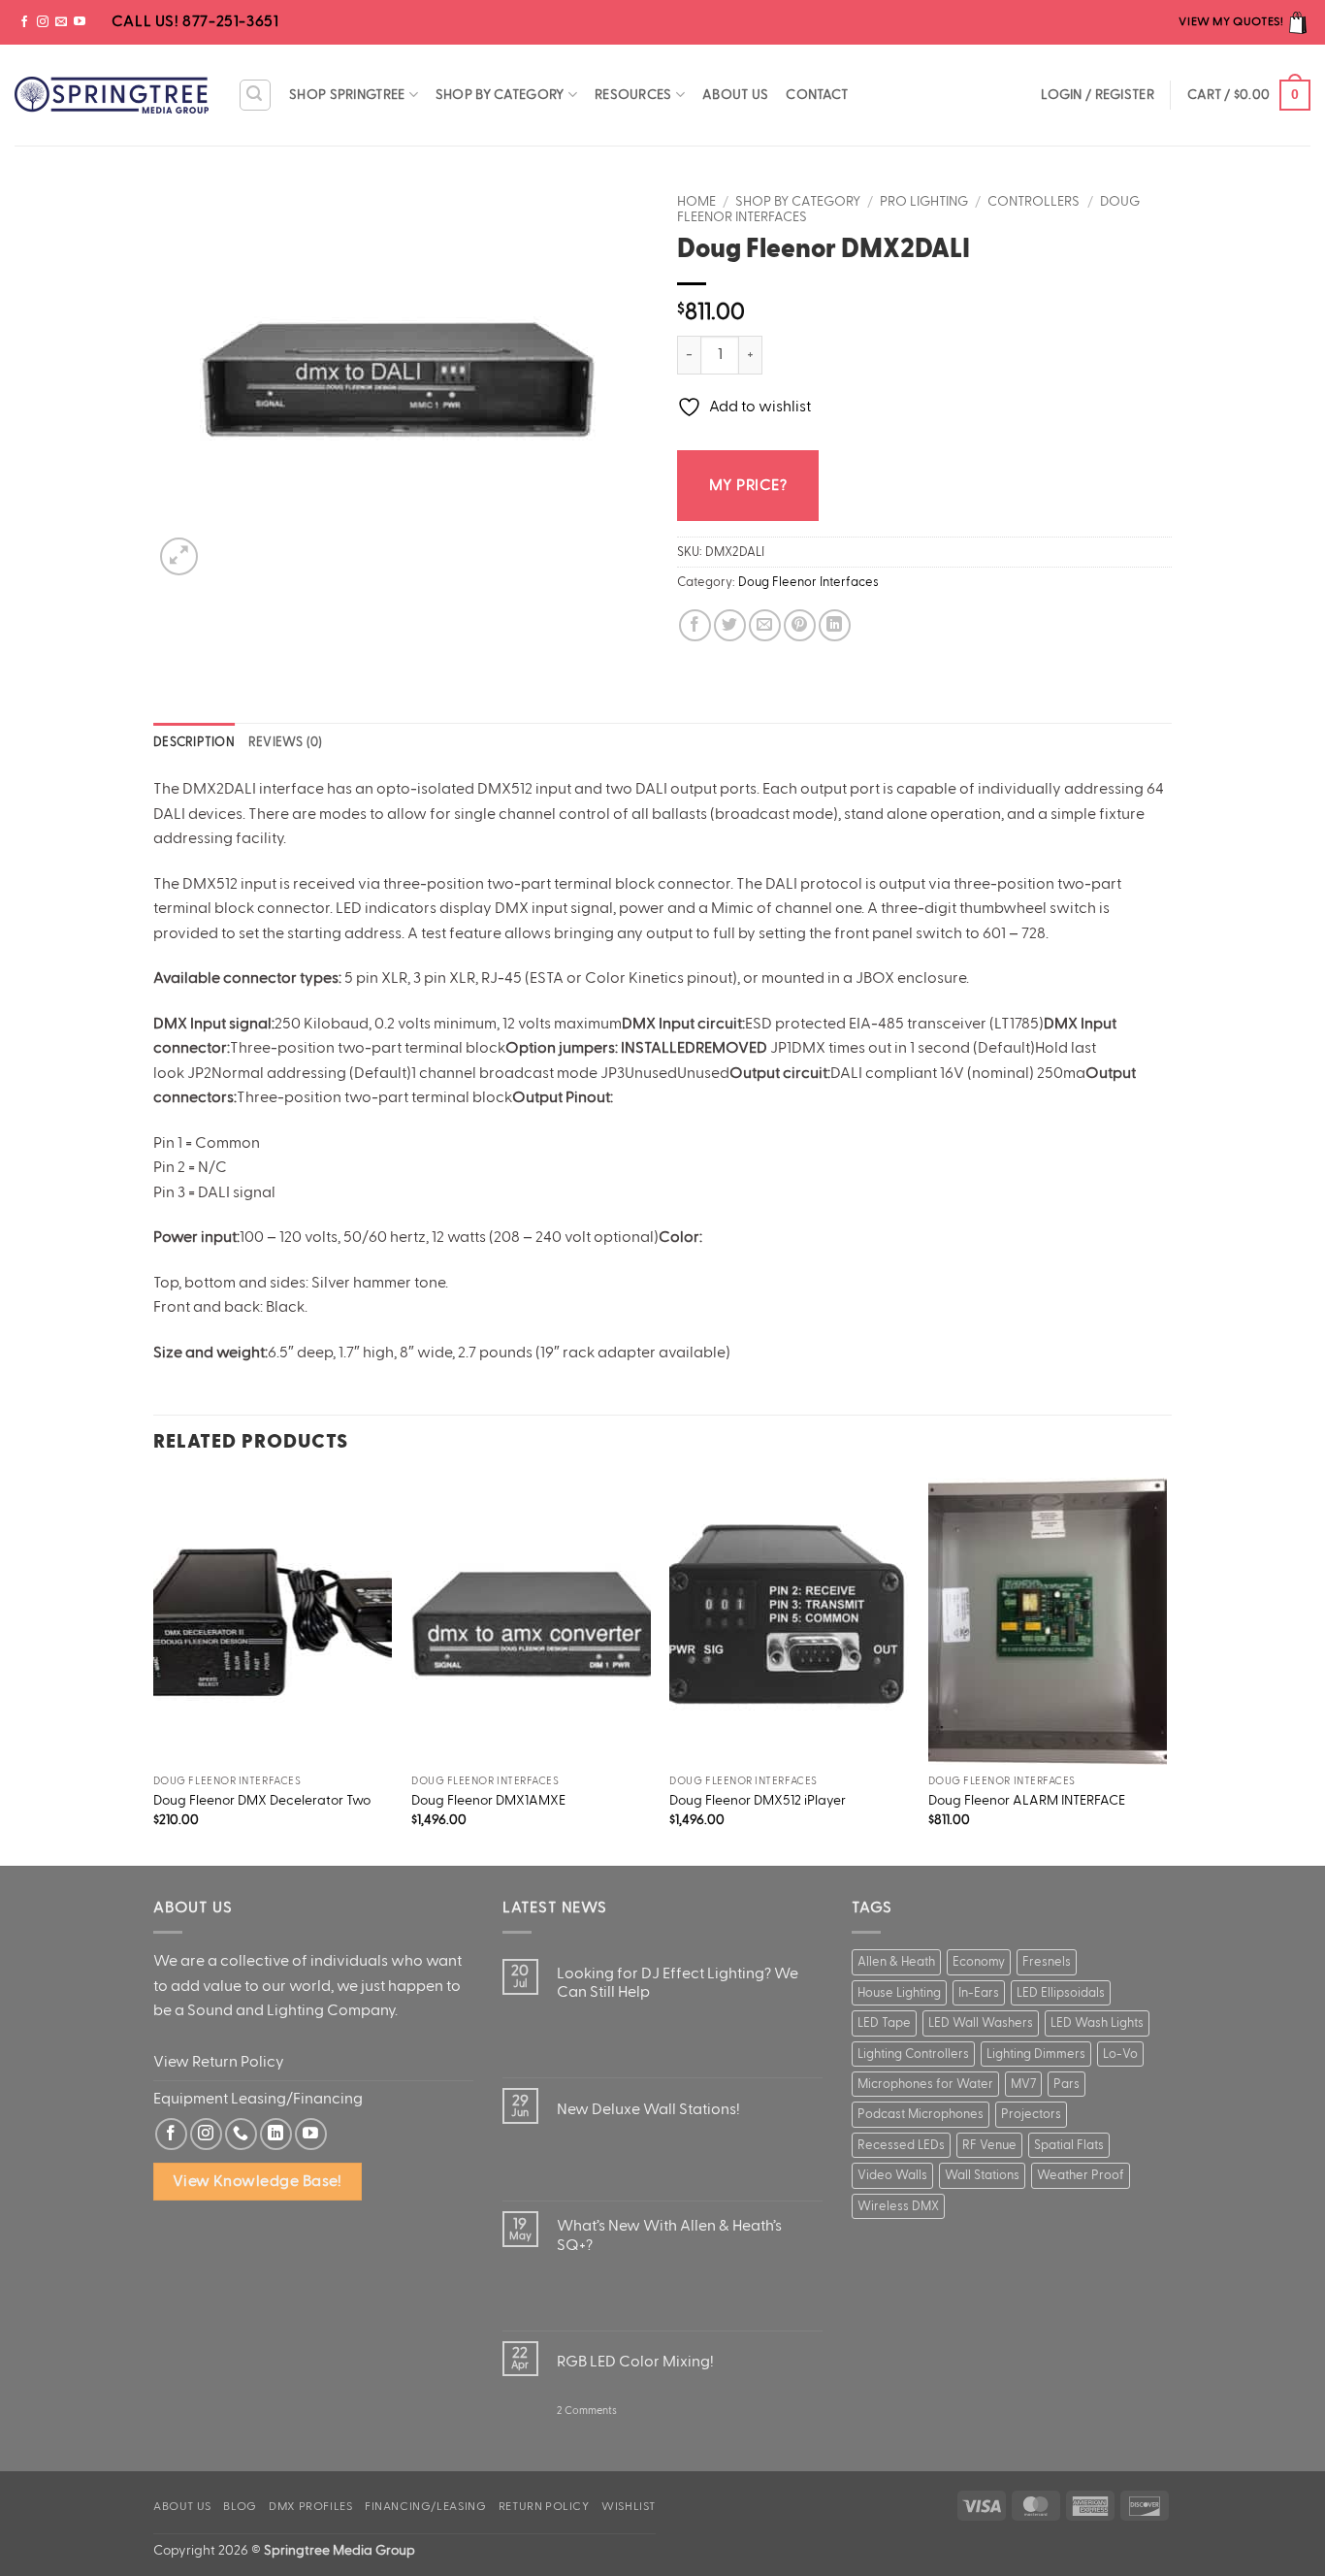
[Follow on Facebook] (24, 22)
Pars (1066, 2084)
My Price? (748, 485)
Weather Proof (1081, 2175)
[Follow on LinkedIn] (276, 2134)
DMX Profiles (310, 2506)
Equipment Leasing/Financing (258, 2099)
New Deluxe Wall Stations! (648, 2109)
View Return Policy (219, 2062)
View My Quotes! (1232, 21)
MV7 (1023, 2084)
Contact (817, 95)
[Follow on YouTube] (80, 22)
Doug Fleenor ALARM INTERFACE (1027, 1800)
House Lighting (899, 1993)
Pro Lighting (924, 202)
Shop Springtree (347, 95)
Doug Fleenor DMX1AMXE (488, 1800)
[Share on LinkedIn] (835, 625)
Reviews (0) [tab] (286, 742)
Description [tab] (194, 742)
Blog (240, 2506)
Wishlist (629, 2506)
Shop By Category (500, 95)
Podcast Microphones (921, 2114)
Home (696, 202)
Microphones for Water (925, 2084)
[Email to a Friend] (765, 625)
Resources (633, 95)
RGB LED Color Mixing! (635, 2362)
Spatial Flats (1069, 2145)
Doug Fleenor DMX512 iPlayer (758, 1800)
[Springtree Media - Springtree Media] (112, 95)
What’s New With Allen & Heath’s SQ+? (669, 2235)
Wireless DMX (898, 2206)
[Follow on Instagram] (43, 22)
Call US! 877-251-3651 (193, 21)
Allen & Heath (896, 1962)
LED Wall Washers (981, 2023)
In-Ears (979, 1993)
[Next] (1166, 1670)
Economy (979, 1962)
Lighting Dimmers (1036, 2054)
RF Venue (989, 2145)
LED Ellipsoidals (1061, 1993)
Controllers (1034, 202)
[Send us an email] (61, 22)
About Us (735, 95)
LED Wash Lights (1097, 2023)
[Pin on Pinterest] (800, 625)
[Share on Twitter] (730, 625)
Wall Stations (982, 2175)
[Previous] (154, 1670)
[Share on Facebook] (695, 625)
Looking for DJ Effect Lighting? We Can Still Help (678, 1983)
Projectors (1031, 2114)
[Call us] (241, 2134)
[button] (255, 95)
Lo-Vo (1120, 2054)
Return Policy (544, 2506)
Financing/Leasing (425, 2506)
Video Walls (892, 2175)
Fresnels (1047, 1962)
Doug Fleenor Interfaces (808, 582)
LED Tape (884, 2023)
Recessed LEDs (901, 2145)
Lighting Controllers (913, 2054)
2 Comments (586, 2419)
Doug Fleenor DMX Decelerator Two (262, 1800)
